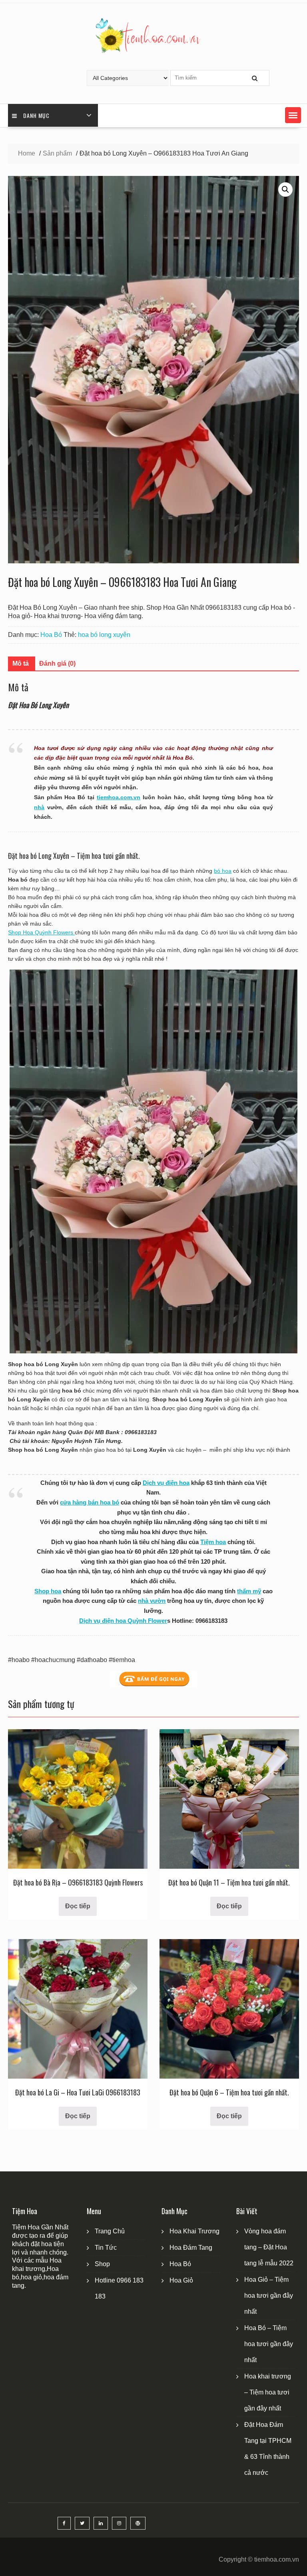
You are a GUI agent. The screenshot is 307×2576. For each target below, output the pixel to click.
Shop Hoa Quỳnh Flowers (41, 932)
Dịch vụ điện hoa (166, 1483)
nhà (39, 807)
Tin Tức (106, 2248)
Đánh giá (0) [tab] (57, 663)
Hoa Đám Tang (191, 2248)
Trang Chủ (110, 2231)
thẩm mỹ (249, 1591)
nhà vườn (152, 1601)
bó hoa (223, 871)
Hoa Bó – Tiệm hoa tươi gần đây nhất (269, 2344)
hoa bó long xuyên (104, 635)
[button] (293, 115)
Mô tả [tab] (21, 663)
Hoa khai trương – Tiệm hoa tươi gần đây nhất (268, 2392)
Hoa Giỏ (181, 2280)
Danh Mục (36, 115)
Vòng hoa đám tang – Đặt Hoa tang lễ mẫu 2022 (269, 2247)
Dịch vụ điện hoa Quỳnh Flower (123, 1621)
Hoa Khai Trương (194, 2231)
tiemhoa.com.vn (119, 797)
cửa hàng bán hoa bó (90, 1502)
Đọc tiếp (78, 1906)
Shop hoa (48, 1591)
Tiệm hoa (213, 1542)
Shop (102, 2264)
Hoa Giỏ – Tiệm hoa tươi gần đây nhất (269, 2296)
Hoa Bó (51, 635)
